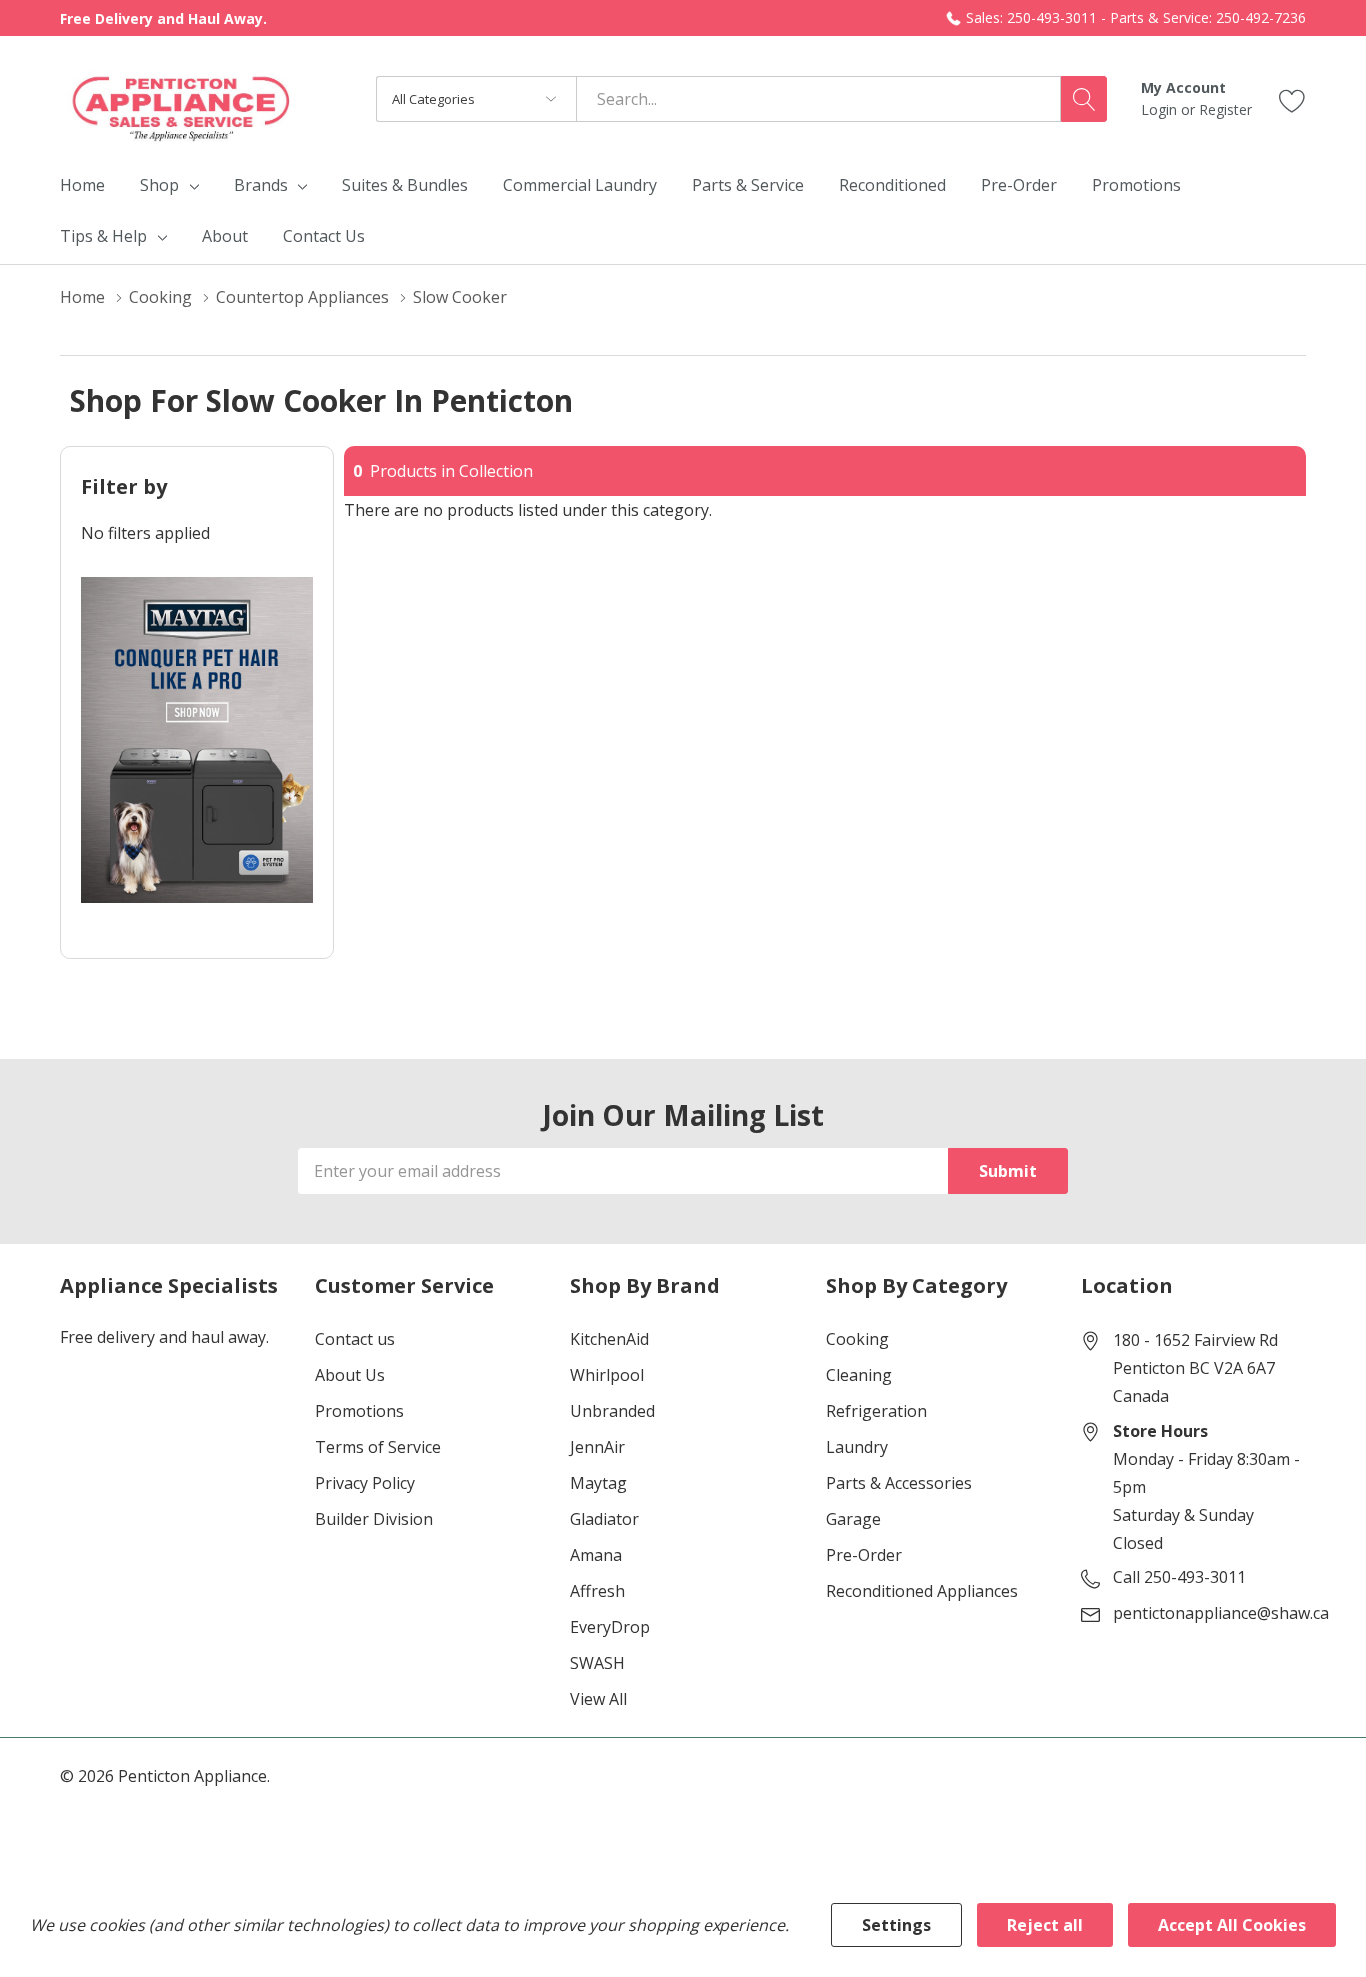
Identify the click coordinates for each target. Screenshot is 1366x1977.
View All (598, 1699)
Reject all (1045, 1925)
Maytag (598, 1483)
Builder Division (374, 1519)
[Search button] (1084, 99)
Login (1161, 109)
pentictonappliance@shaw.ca (1221, 1613)
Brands (261, 185)
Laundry (857, 1447)
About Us (350, 1375)
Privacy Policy (365, 1483)
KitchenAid (609, 1339)
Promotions (359, 1411)
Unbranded (612, 1411)
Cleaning (859, 1375)
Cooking (857, 1339)
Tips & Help (103, 236)
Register (1225, 109)
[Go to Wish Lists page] (1292, 98)
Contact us (355, 1339)
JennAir (597, 1447)
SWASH (597, 1663)
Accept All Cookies (1232, 1925)
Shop (159, 185)
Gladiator (604, 1519)
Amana (596, 1555)
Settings (896, 1925)
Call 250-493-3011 (1179, 1577)
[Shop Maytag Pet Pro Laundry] (197, 740)
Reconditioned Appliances (922, 1591)
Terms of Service (378, 1447)
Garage (853, 1519)
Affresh (597, 1591)
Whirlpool (607, 1375)
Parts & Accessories (899, 1483)
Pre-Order (864, 1555)
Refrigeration (876, 1411)
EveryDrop (610, 1627)
